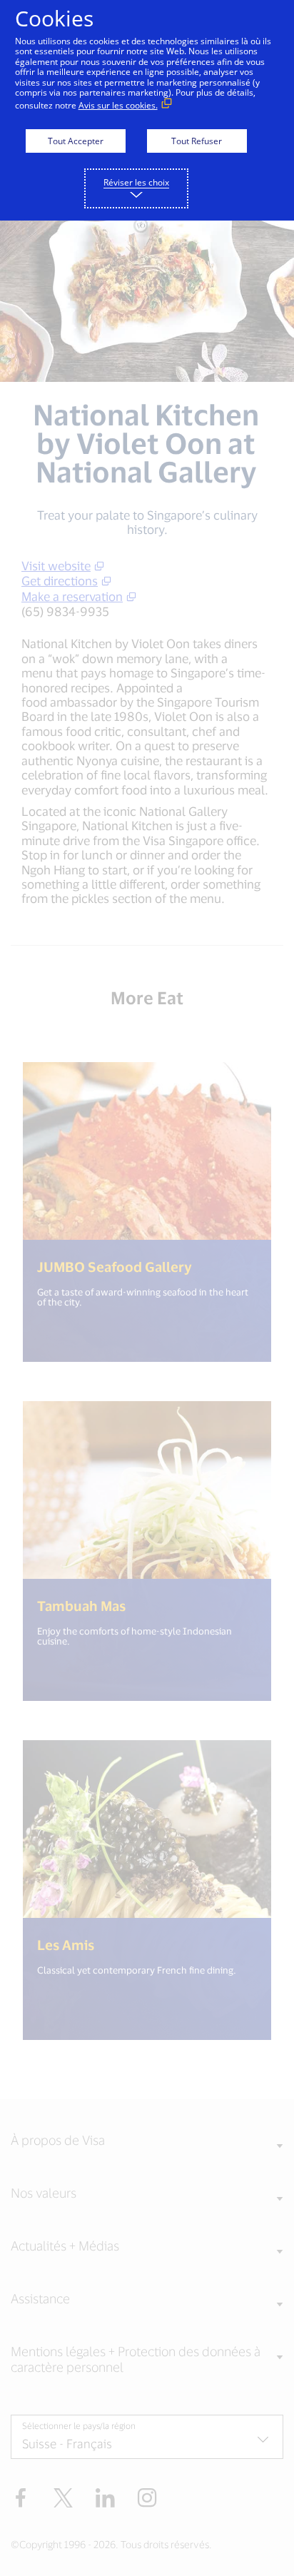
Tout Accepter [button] (76, 141)
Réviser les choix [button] (136, 182)
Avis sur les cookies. (118, 105)
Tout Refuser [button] (197, 141)
